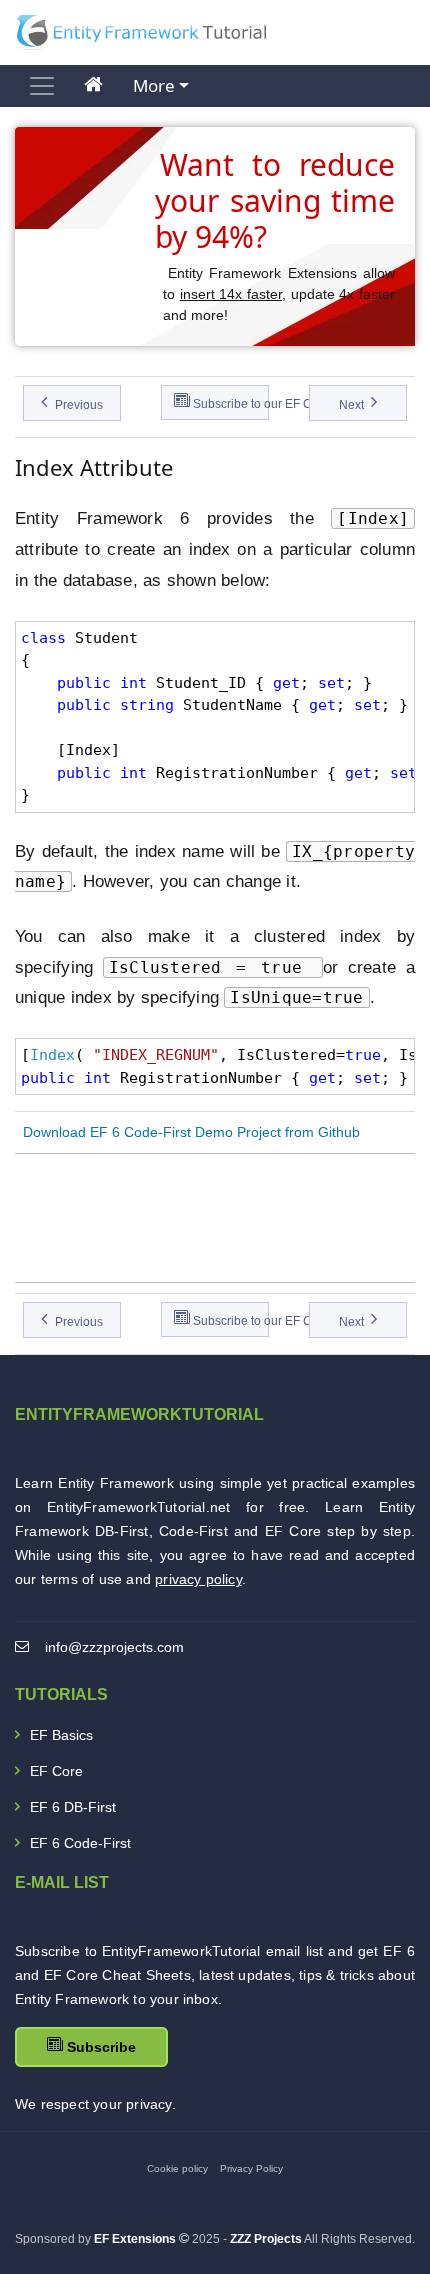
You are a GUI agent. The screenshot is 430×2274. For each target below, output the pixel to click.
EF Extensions (135, 2239)
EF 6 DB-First (73, 1807)
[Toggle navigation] (42, 86)
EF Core (56, 1771)
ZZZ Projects (266, 2239)
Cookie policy (177, 2168)
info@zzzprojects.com (114, 1647)
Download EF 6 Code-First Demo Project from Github (187, 1132)
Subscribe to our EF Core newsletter (229, 404)
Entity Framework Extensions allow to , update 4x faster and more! (279, 294)
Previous (77, 405)
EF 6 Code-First (80, 1843)
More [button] (154, 85)
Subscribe (99, 2047)
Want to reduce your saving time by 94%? (275, 200)
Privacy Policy (251, 2168)
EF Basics (61, 1735)
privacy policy (198, 1579)
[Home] (93, 86)
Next (353, 405)
